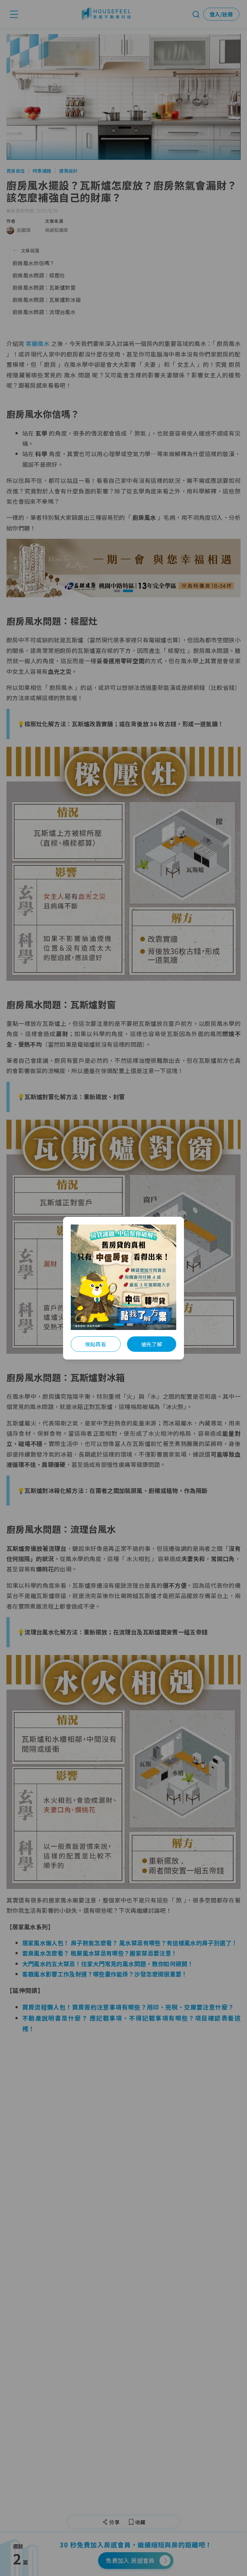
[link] (123, 1277)
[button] (117, 1324)
